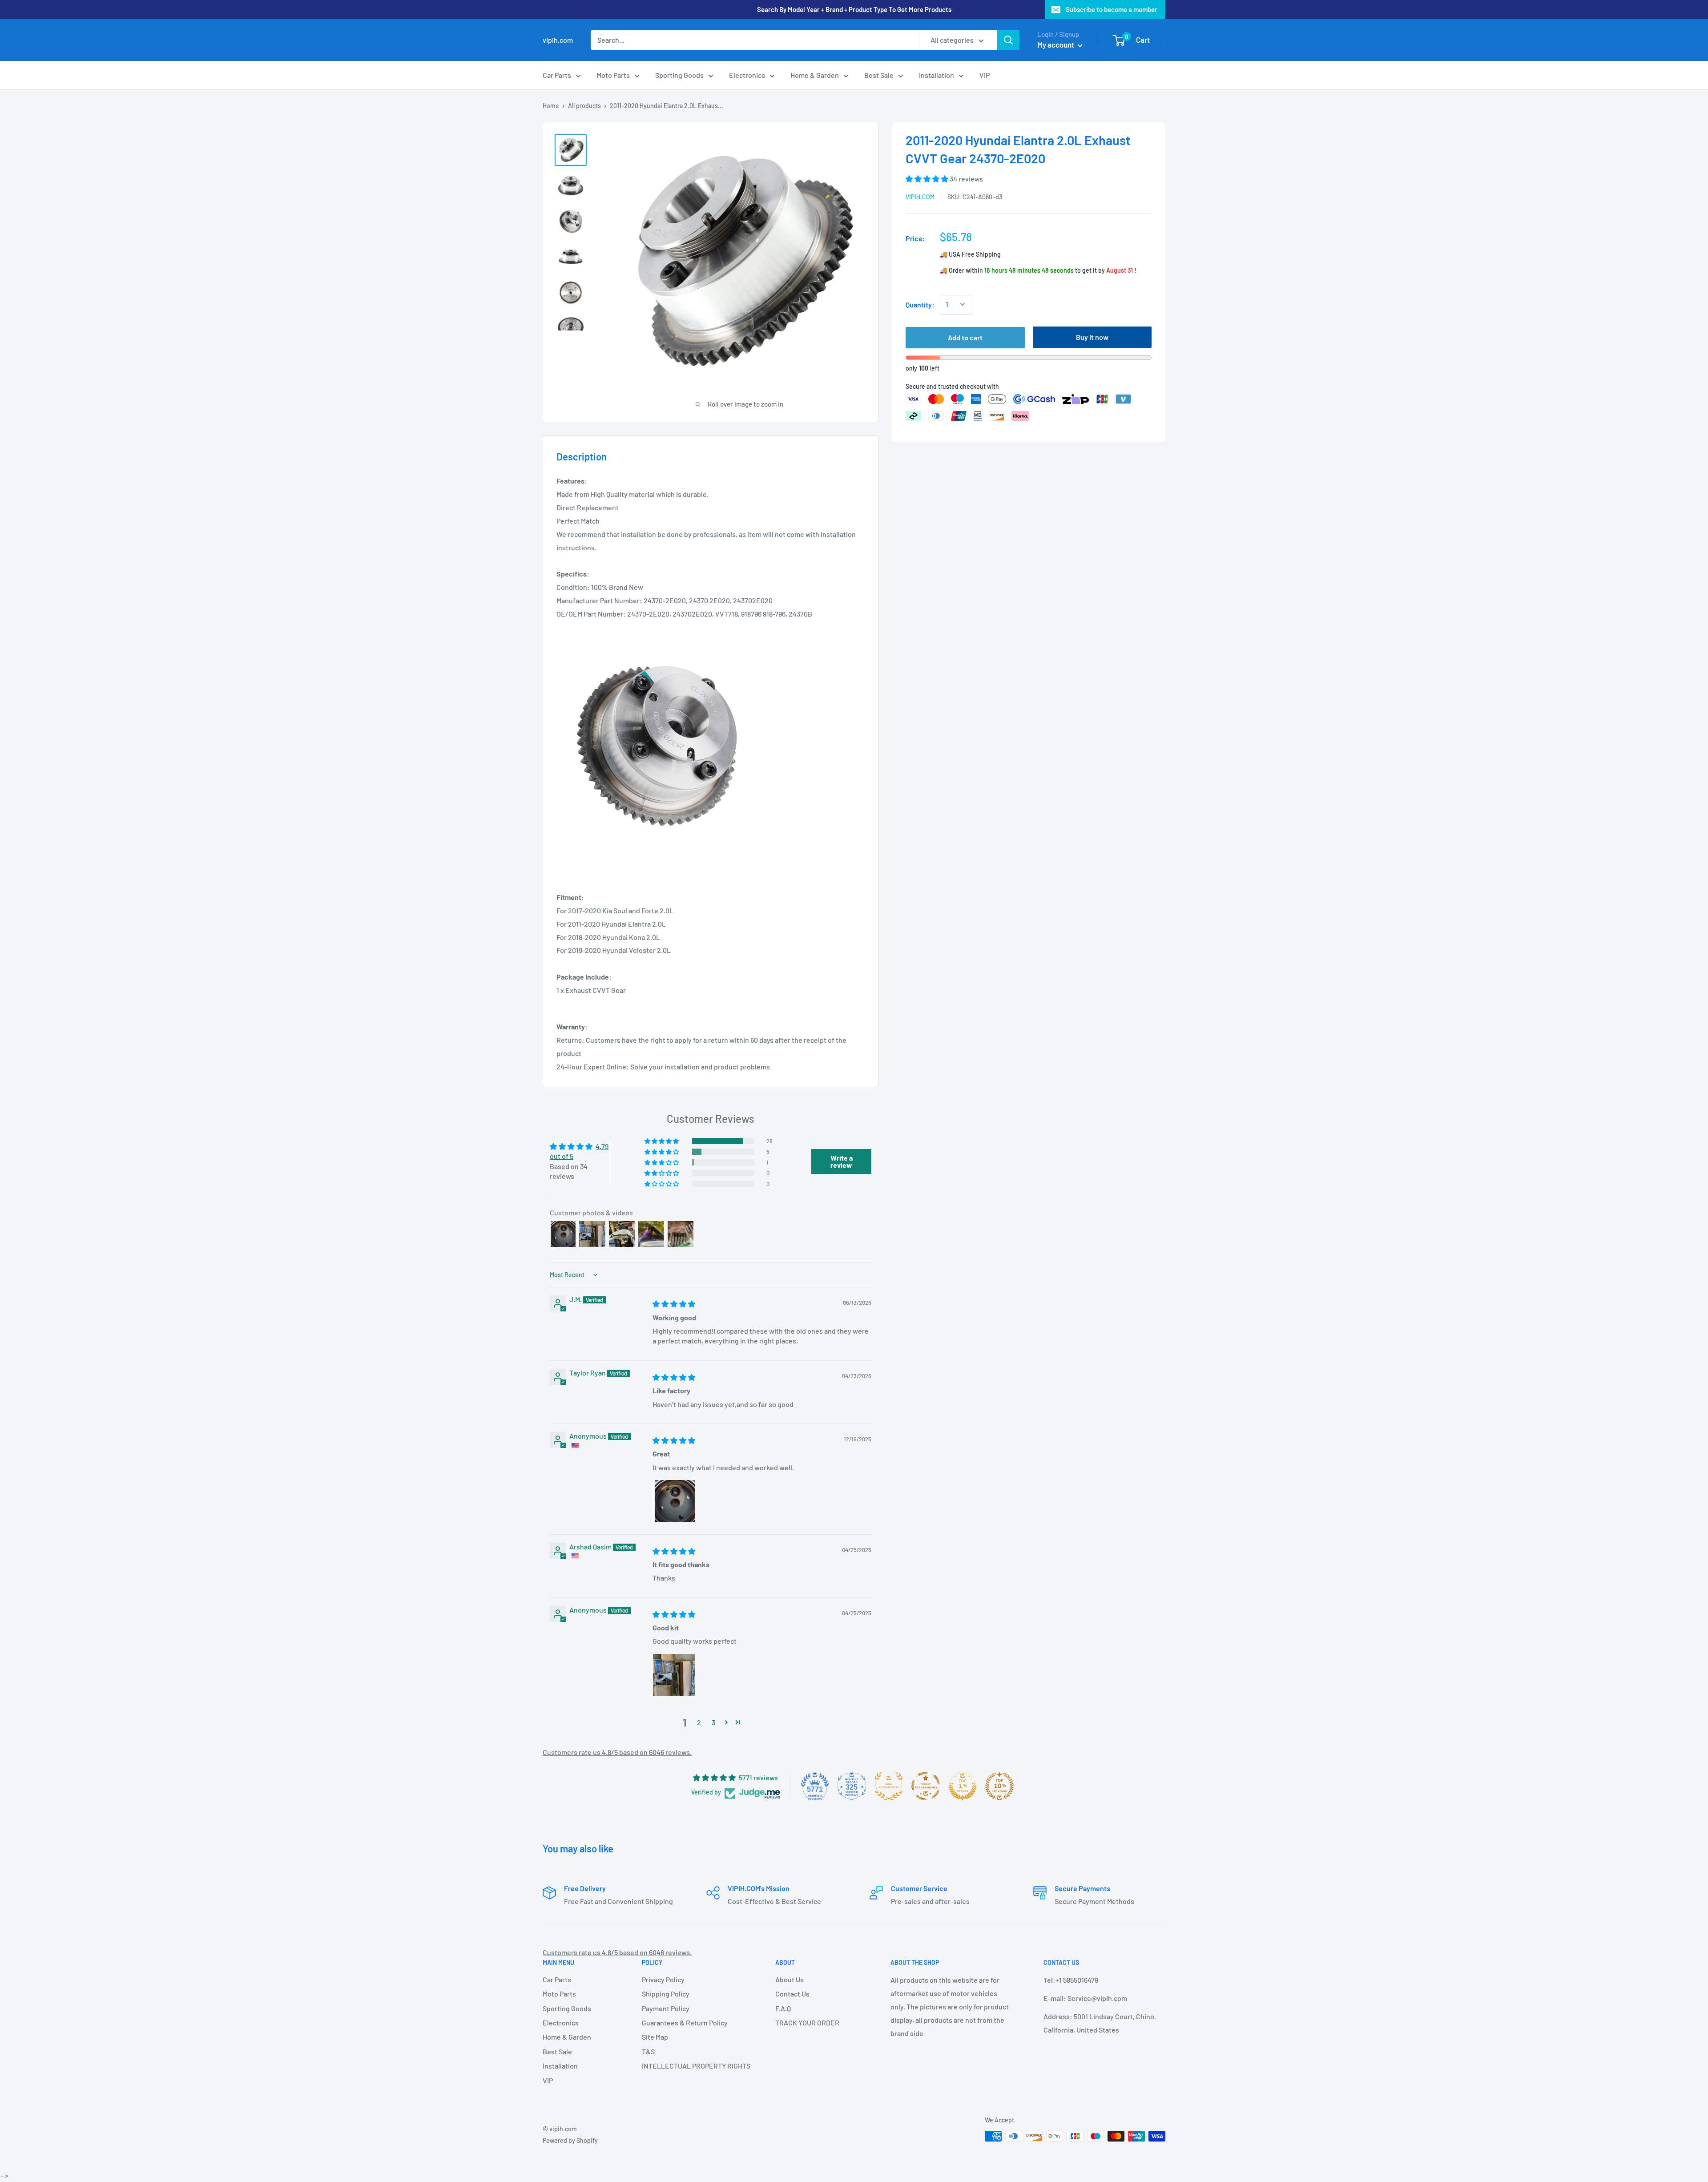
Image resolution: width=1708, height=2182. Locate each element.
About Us (790, 1979)
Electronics (747, 75)
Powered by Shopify (570, 2140)
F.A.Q (783, 2008)
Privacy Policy (663, 1979)
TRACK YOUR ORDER (807, 2023)
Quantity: (920, 305)
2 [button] (699, 1722)
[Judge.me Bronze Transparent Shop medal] (926, 1786)
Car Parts (557, 75)
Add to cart (965, 337)
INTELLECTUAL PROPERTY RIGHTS (693, 2066)
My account (1056, 44)
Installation (937, 75)
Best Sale (879, 75)
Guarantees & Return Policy (685, 2023)
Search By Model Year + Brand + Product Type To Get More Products (854, 9)
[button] (928, 179)
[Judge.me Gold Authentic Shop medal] (889, 1786)
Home (551, 106)
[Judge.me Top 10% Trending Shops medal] (999, 1786)
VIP (985, 75)
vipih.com (920, 197)
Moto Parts (613, 75)
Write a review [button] (842, 1161)
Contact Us (792, 1994)
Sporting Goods (679, 75)
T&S (648, 2051)
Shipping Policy (666, 1994)
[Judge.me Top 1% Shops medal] (963, 1786)
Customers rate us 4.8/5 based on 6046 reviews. (617, 1752)
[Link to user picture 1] (674, 1501)
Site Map (655, 2037)
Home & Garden (815, 75)
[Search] (1008, 40)
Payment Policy (666, 2008)
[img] (674, 1304)
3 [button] (713, 1722)
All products (584, 106)
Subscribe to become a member (1112, 9)
